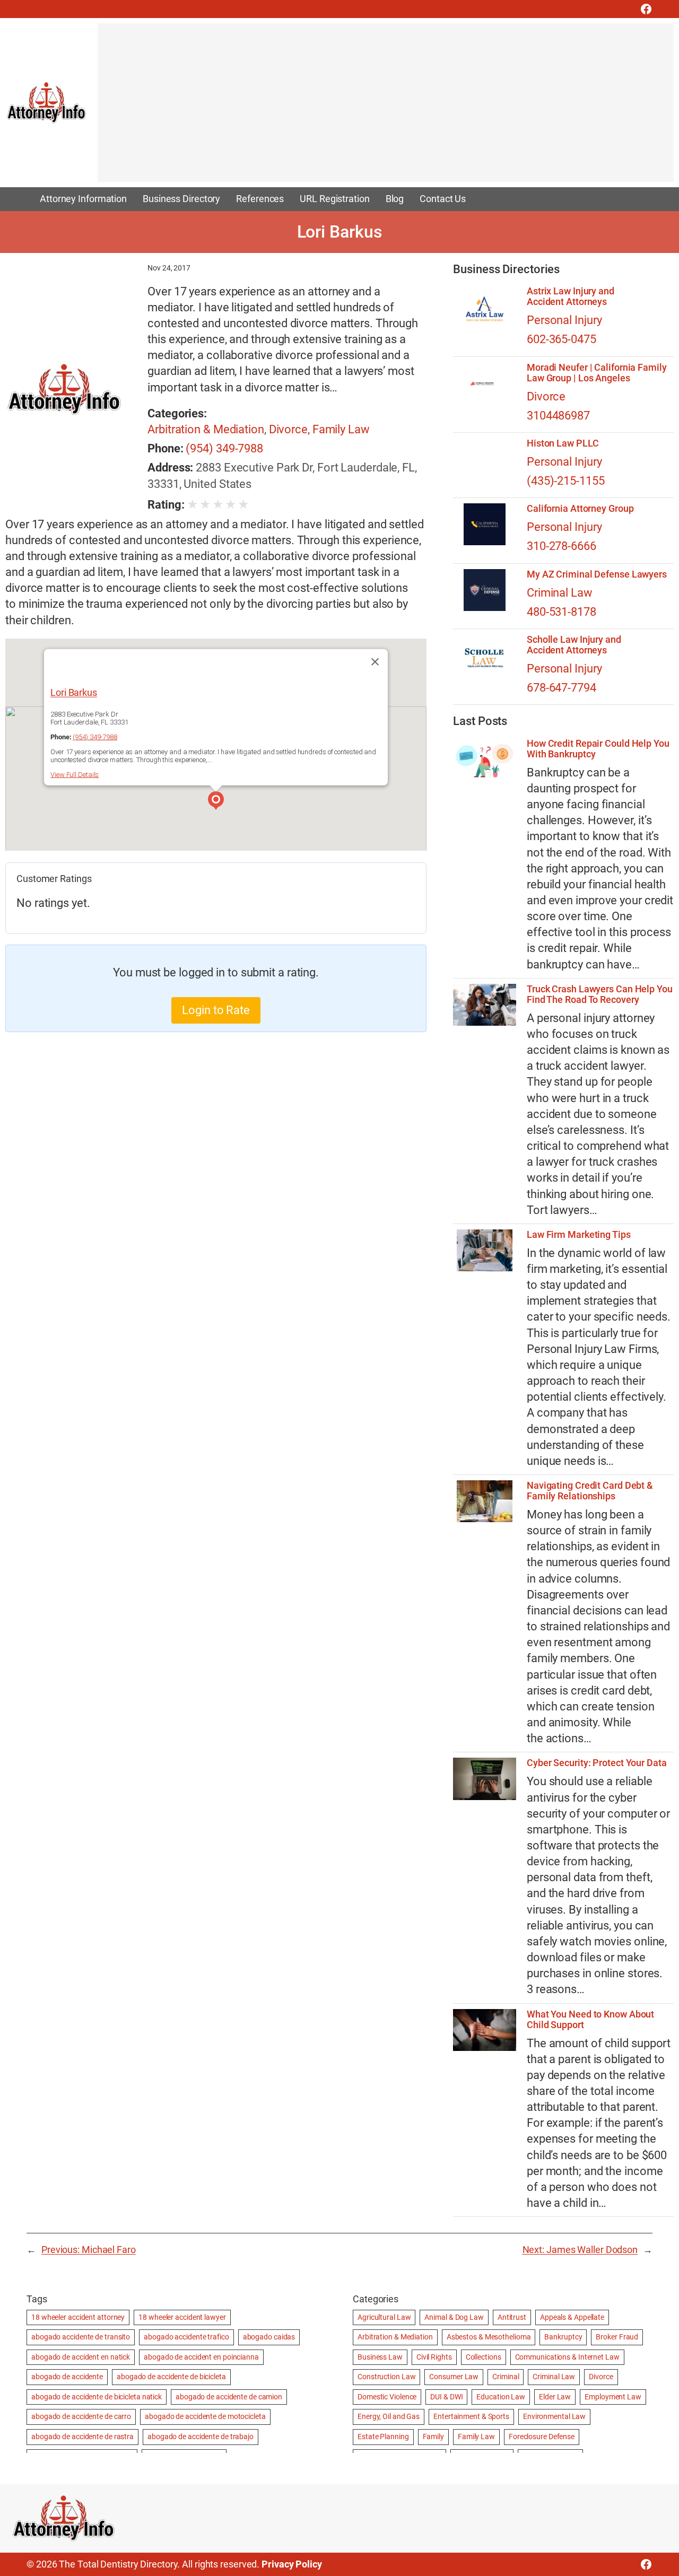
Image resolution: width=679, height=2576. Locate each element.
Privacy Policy (292, 2564)
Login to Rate (216, 1010)
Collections (484, 2357)
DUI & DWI (446, 2397)
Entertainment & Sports (471, 2416)
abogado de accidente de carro (81, 2416)
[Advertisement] (386, 108)
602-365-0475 (562, 339)
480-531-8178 (562, 612)
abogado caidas (269, 2337)
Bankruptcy (563, 2337)
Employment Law (613, 2397)
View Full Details (75, 775)
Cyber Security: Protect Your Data (597, 1763)
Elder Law (555, 2397)
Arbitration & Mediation (206, 429)
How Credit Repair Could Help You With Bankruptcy (598, 749)
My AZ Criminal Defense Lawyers (597, 574)
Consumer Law (454, 2377)
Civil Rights (434, 2357)
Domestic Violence (387, 2397)
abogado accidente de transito (81, 2337)
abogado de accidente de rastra (82, 2437)
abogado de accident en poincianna (201, 2357)
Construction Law (386, 2377)
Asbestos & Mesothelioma (489, 2337)
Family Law (341, 429)
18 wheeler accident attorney (78, 2317)
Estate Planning (383, 2437)
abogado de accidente (67, 2377)
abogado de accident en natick (81, 2357)
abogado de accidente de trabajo (201, 2437)
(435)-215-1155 (566, 481)
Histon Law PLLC (563, 443)
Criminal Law (560, 593)
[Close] (375, 662)
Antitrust (512, 2317)
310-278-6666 (562, 546)
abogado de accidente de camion (229, 2397)
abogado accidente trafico (186, 2337)
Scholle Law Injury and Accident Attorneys (574, 645)
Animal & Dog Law (454, 2317)
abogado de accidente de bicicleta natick (97, 2397)
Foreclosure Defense (542, 2437)
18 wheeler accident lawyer (182, 2317)
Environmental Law (554, 2416)
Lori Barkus (74, 692)
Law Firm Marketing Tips (579, 1235)
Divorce (288, 429)
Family (433, 2437)
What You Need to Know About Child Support (590, 2020)
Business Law (380, 2357)
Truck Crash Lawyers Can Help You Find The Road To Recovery (600, 994)
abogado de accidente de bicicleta (171, 2377)
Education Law (501, 2397)
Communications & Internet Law (567, 2357)
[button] (216, 802)
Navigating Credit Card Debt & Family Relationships (590, 1491)
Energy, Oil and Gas (389, 2416)
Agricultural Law (384, 2317)
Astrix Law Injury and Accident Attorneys (571, 296)
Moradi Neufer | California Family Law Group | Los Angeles (597, 373)
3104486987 (558, 416)
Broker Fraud (617, 2337)
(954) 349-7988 (224, 448)
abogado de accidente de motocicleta (205, 2416)
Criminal (506, 2377)
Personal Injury (564, 320)
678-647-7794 (562, 688)
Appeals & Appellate (572, 2317)
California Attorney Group (580, 509)
